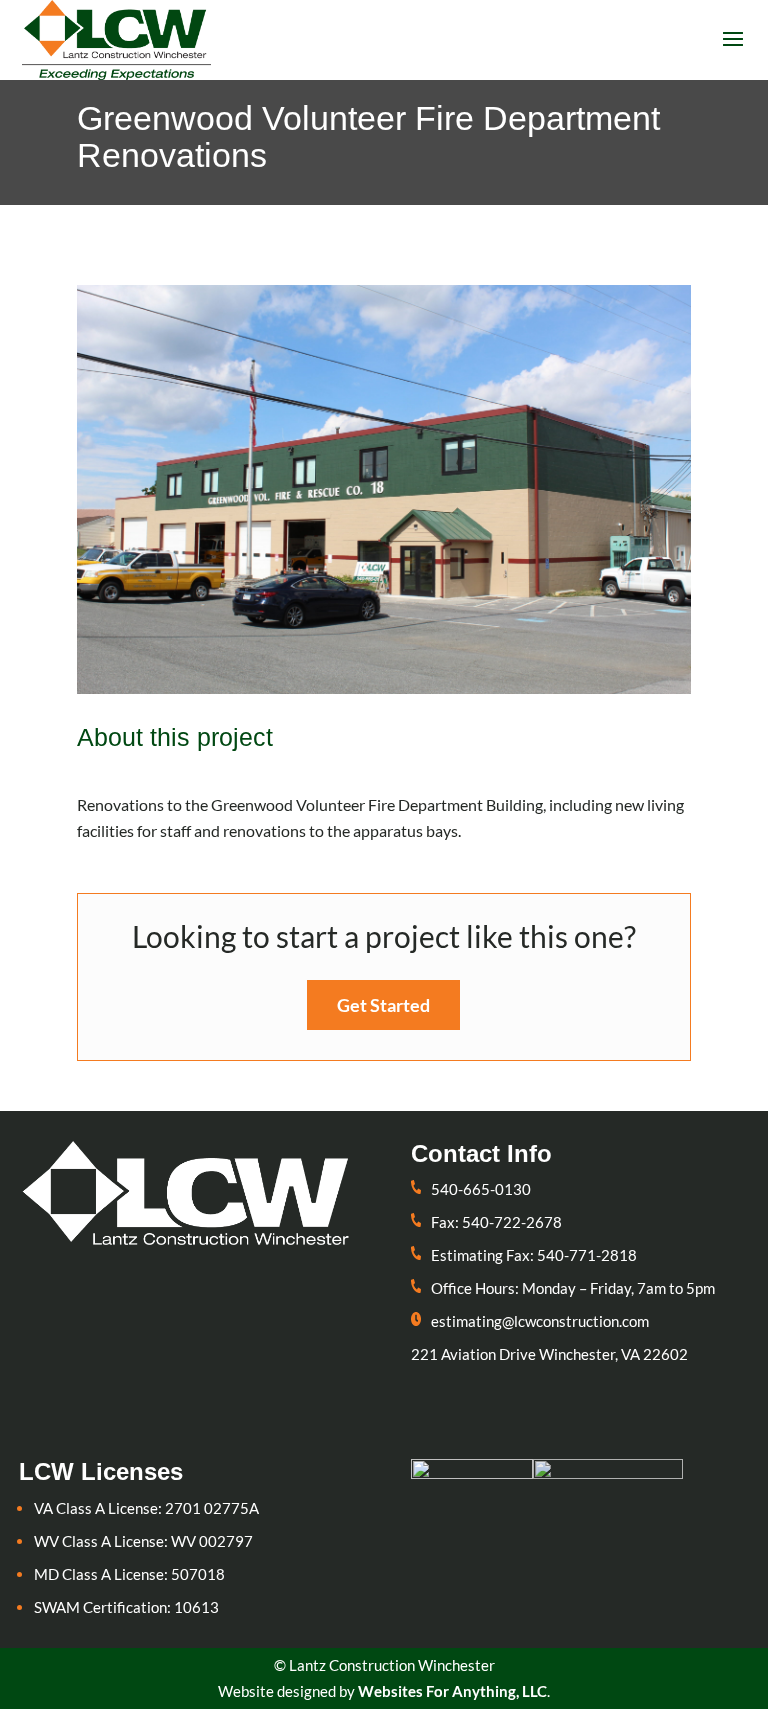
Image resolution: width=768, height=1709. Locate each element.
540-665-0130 (481, 1189)
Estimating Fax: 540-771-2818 (534, 1255)
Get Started (383, 1005)
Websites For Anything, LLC (452, 1691)
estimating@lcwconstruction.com (540, 1321)
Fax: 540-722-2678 (496, 1222)
